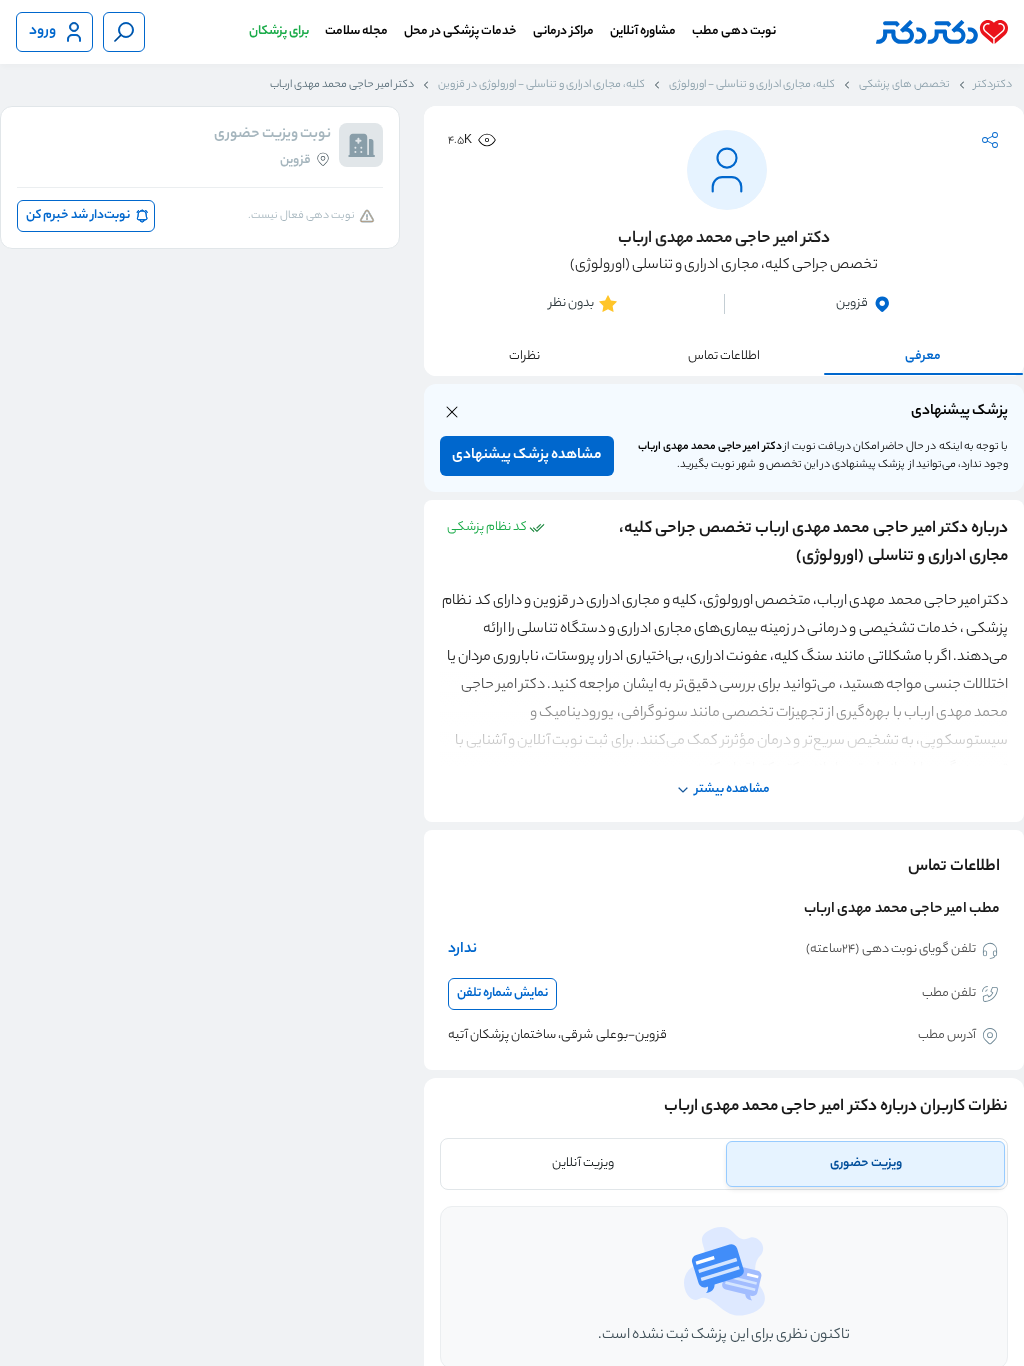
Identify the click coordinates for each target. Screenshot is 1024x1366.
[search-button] (124, 32)
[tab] (865, 1164)
